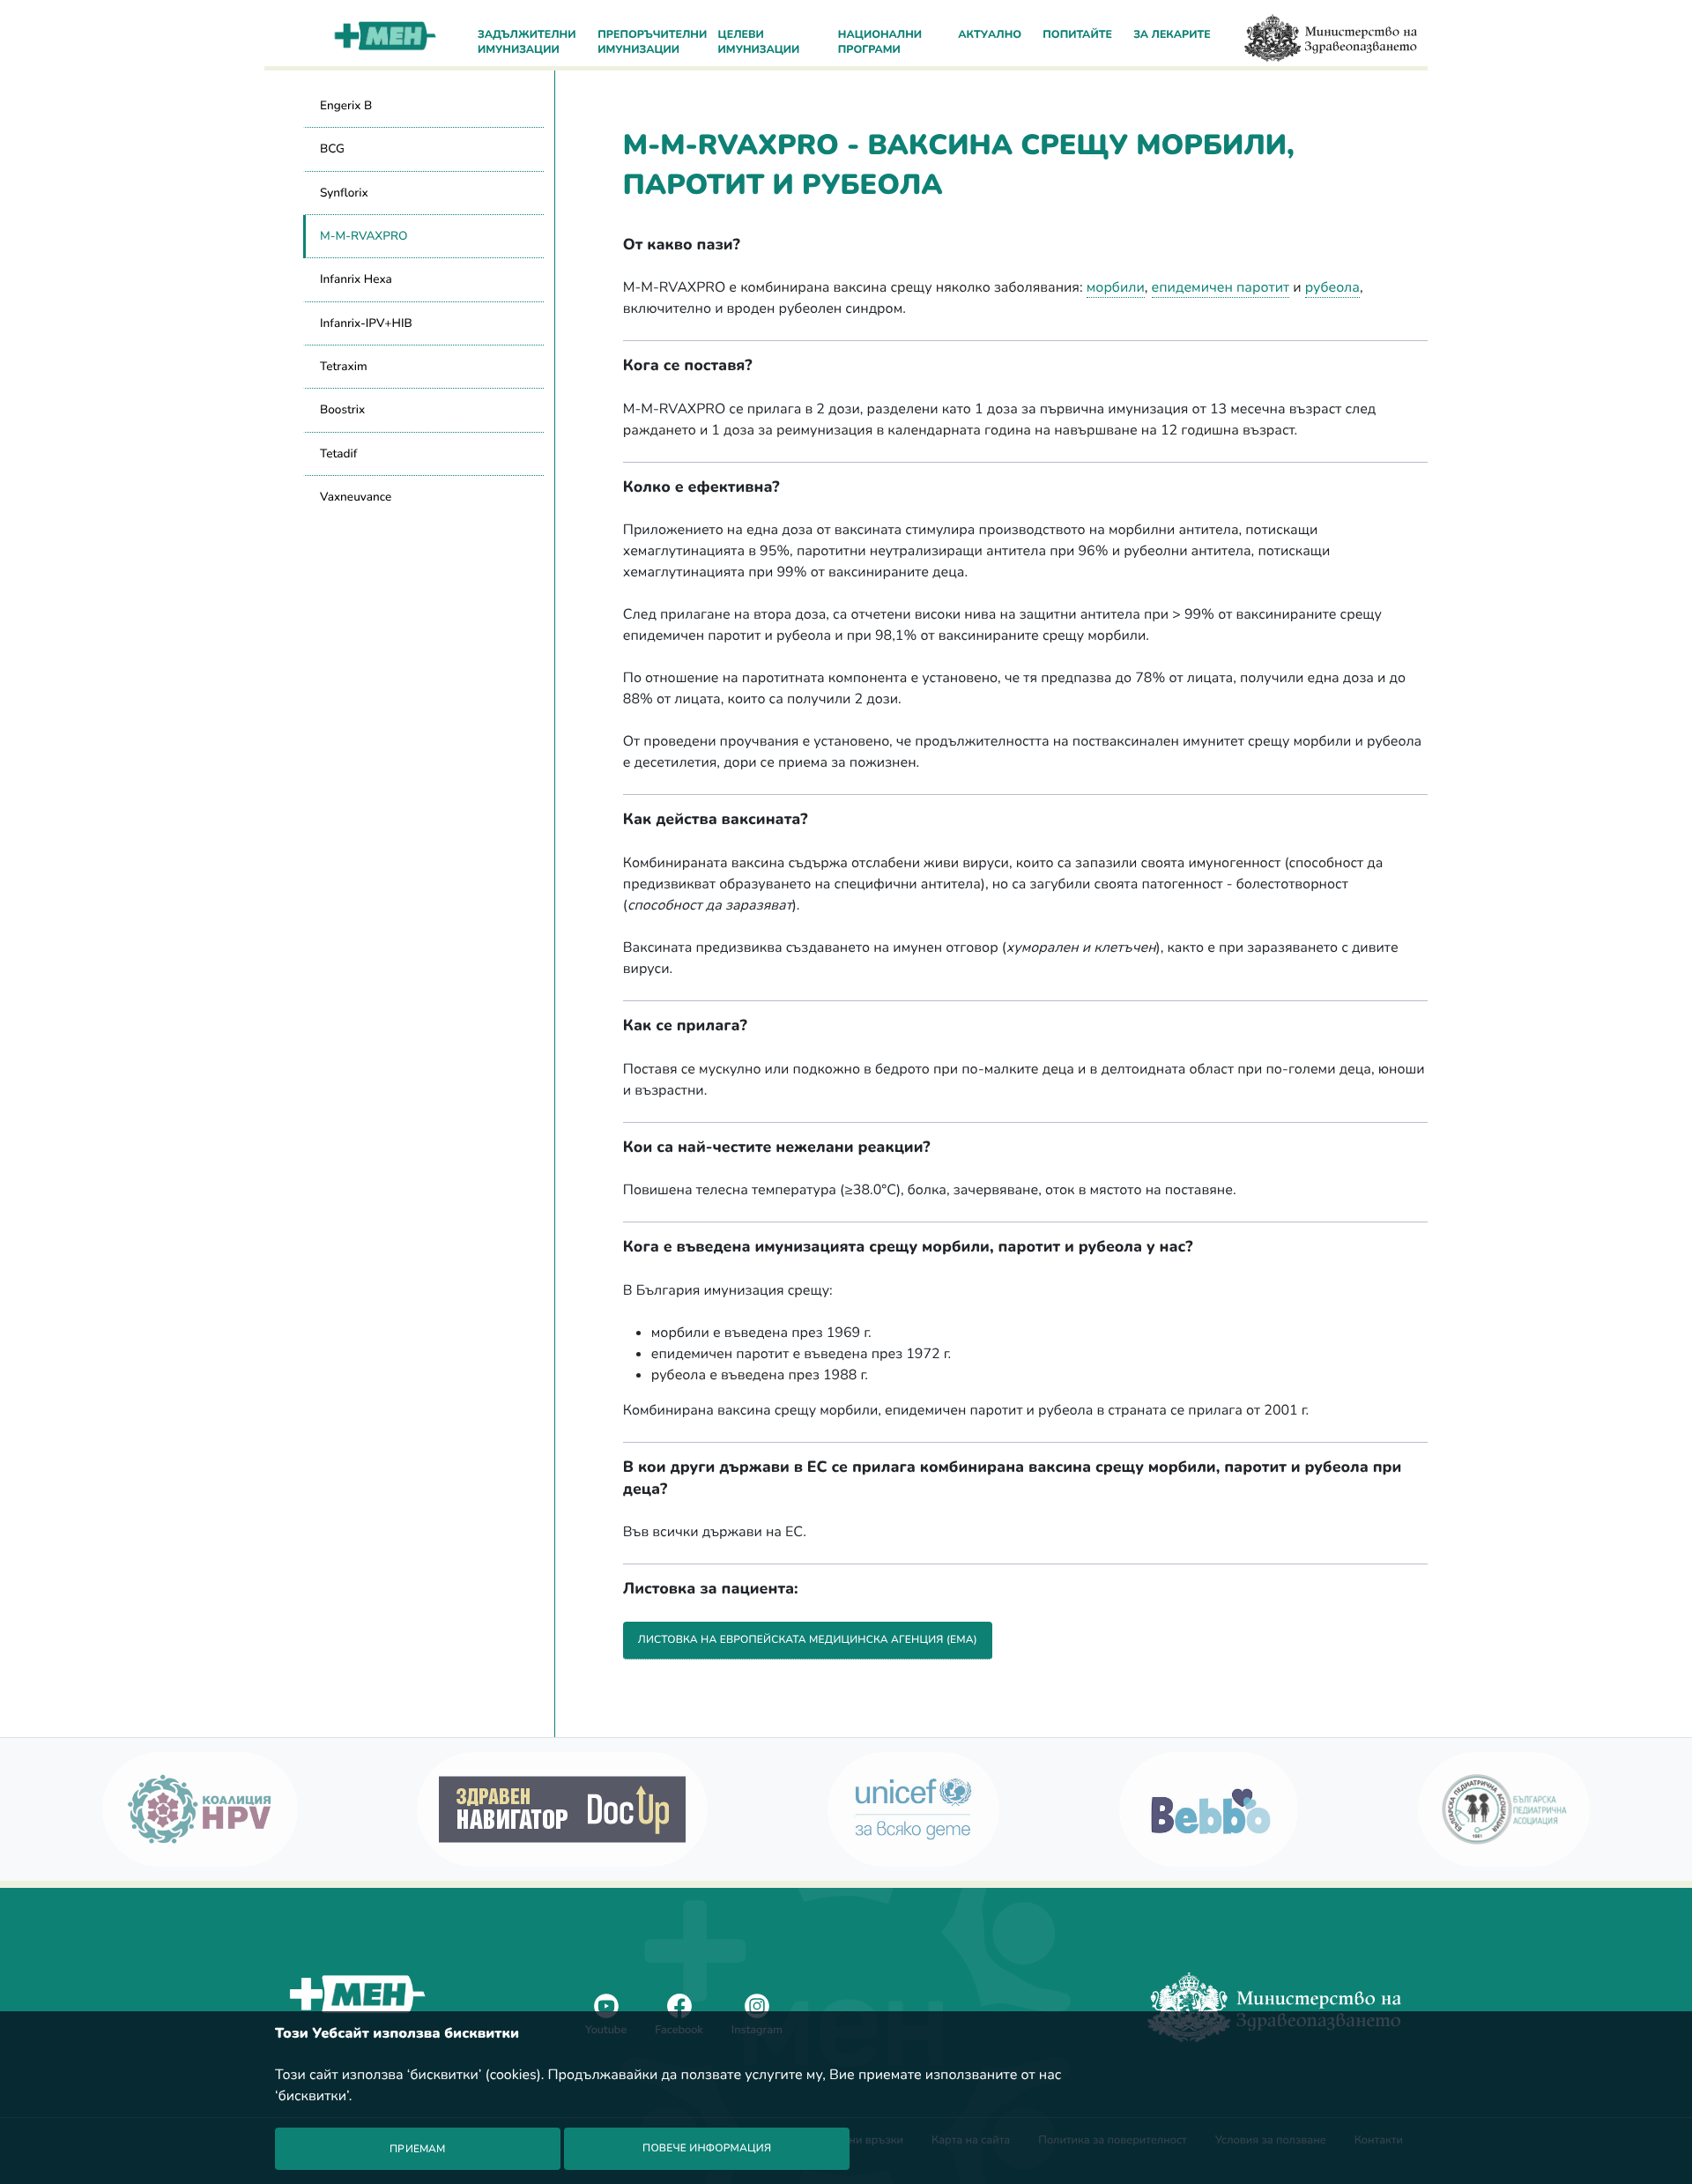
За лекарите (1172, 35)
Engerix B (346, 105)
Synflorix (344, 193)
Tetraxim (344, 366)
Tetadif (338, 453)
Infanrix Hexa (356, 279)
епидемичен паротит (1221, 287)
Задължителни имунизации (527, 43)
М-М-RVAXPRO (364, 236)
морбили (1116, 287)
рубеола (1332, 287)
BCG (332, 149)
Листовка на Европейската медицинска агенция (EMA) (808, 1640)
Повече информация (707, 2149)
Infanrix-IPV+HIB (366, 323)
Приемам (417, 2149)
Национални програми (880, 43)
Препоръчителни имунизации (651, 43)
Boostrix (342, 409)
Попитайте (1077, 35)
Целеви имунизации (759, 43)
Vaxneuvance (356, 497)
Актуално (990, 35)
